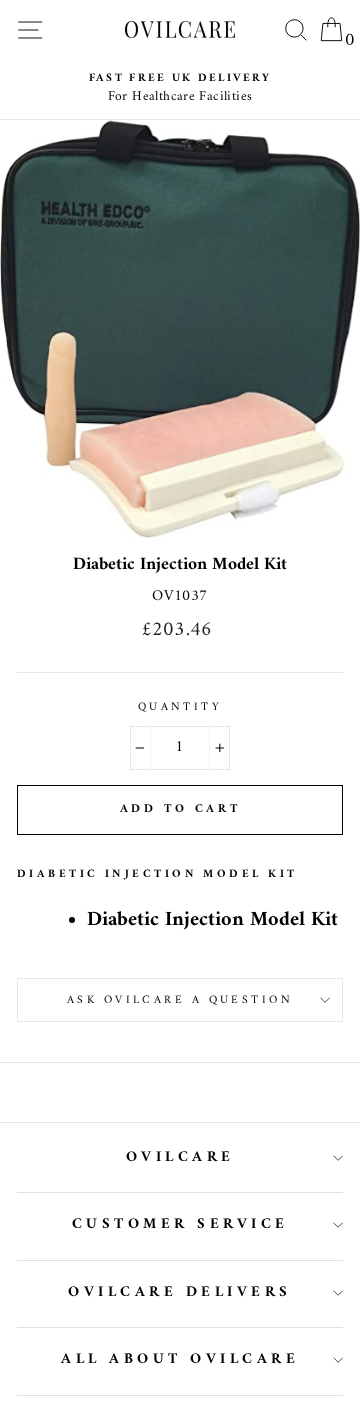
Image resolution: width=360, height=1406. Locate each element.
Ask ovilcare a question (180, 1000)
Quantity (180, 707)
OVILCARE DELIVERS (180, 1292)
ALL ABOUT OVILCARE (180, 1359)
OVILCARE (180, 1157)
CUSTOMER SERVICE (180, 1224)
